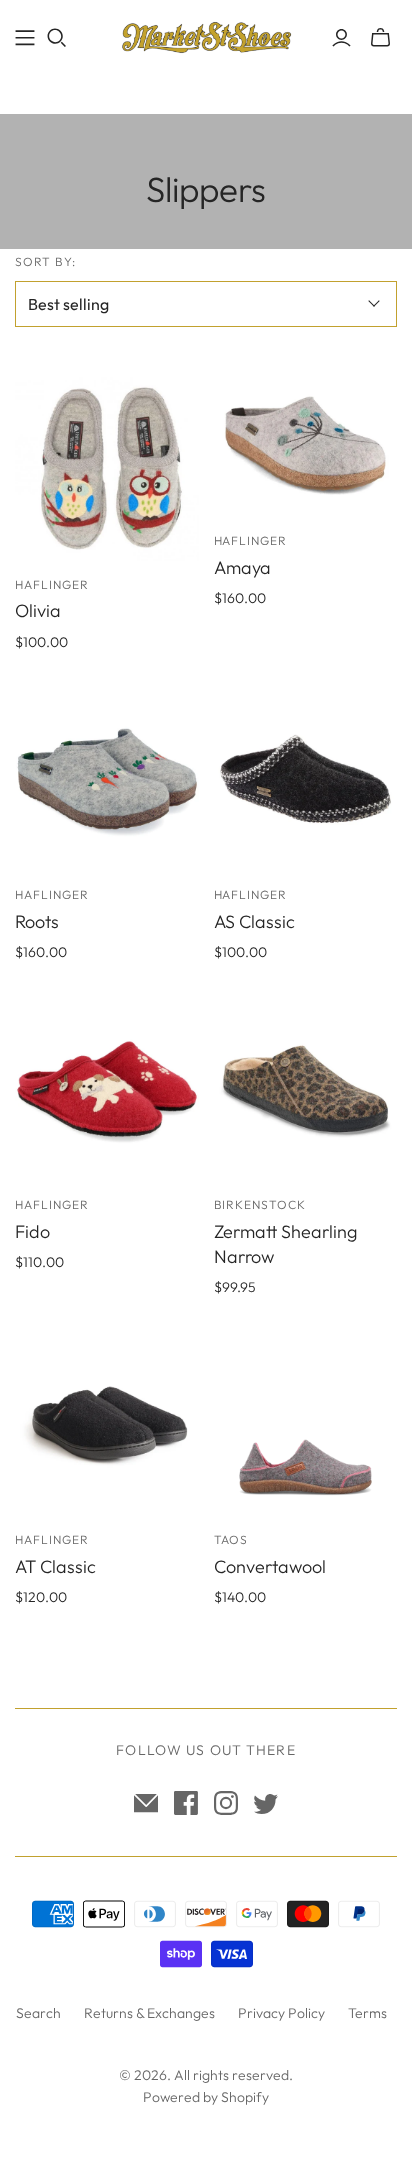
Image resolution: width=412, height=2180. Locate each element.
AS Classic (254, 921)
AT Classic (55, 1566)
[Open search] (57, 38)
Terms (367, 2013)
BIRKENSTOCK (260, 1204)
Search (38, 2013)
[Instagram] (226, 1803)
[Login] (341, 38)
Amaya (242, 567)
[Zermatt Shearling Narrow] (306, 1089)
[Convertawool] (306, 1425)
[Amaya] (306, 447)
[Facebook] (186, 1803)
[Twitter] (266, 1803)
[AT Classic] (107, 1425)
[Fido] (107, 1089)
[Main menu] (25, 38)
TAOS (231, 1539)
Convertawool (270, 1566)
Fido (32, 1231)
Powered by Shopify (206, 2097)
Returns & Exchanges (149, 2013)
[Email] (146, 1803)
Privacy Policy (281, 2013)
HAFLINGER (52, 584)
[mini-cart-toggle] (380, 38)
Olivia (38, 610)
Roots (37, 921)
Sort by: (45, 261)
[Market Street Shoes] (206, 34)
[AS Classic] (306, 779)
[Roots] (107, 779)
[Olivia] (107, 469)
